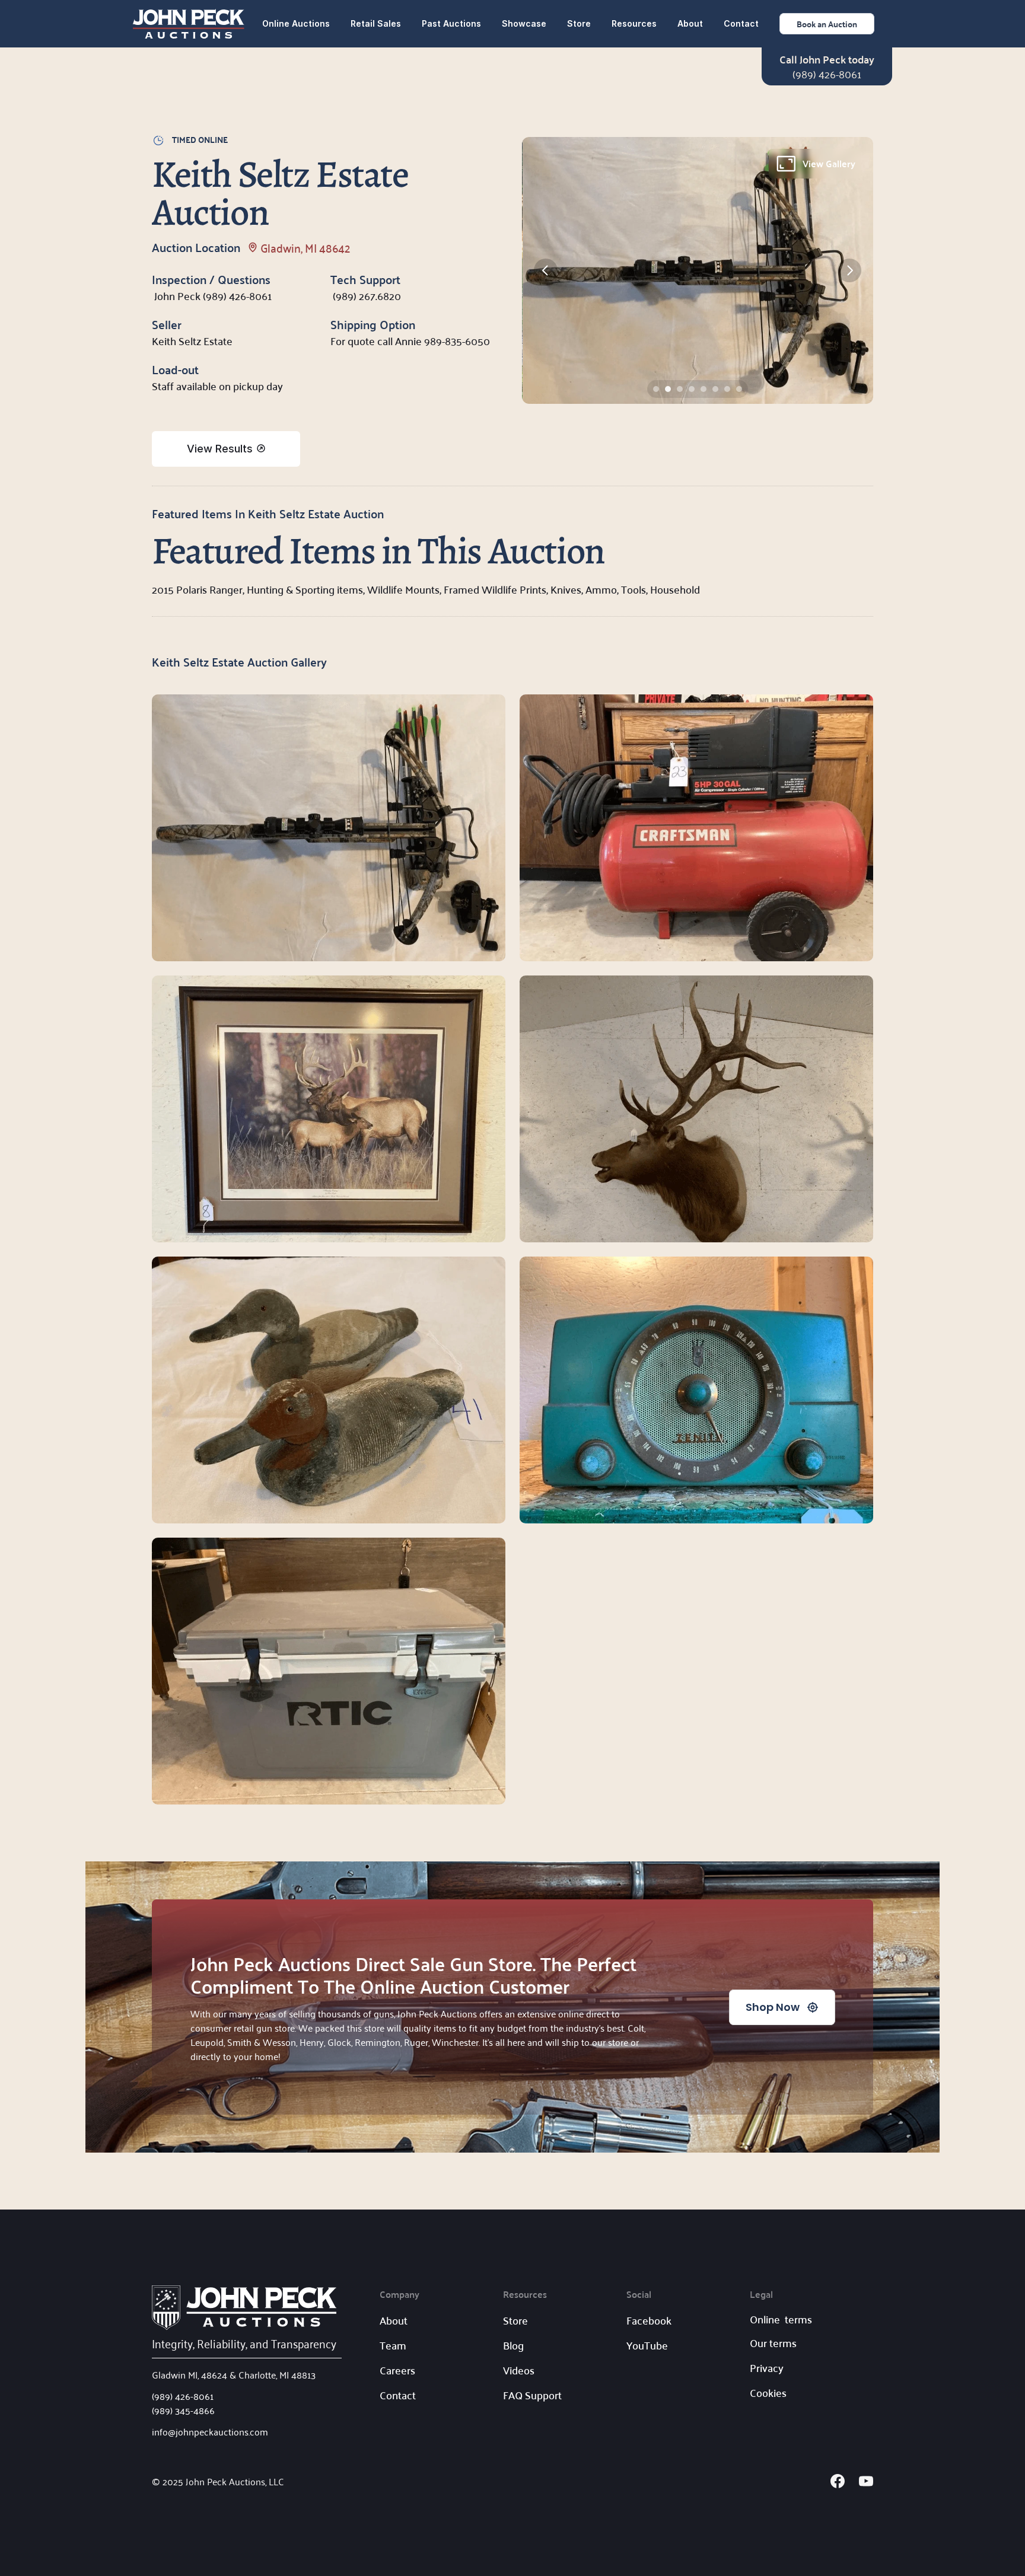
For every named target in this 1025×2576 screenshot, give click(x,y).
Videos (519, 2370)
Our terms (773, 2343)
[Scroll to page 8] (741, 389)
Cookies (768, 2392)
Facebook (649, 2320)
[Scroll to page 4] (692, 389)
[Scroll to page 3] (680, 389)
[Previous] (546, 270)
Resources (634, 23)
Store (579, 23)
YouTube (647, 2345)
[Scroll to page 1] (655, 389)
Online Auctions (296, 23)
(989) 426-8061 (827, 74)
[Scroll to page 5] (704, 389)
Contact (741, 23)
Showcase (524, 23)
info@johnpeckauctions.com (210, 2431)
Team (393, 2345)
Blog (513, 2345)
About (690, 23)
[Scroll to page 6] (715, 389)
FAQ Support (532, 2395)
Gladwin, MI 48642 (305, 247)
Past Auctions (451, 23)
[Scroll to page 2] (668, 389)
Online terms (781, 2319)
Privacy (767, 2368)
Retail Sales (376, 23)
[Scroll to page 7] (727, 389)
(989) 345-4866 (183, 2410)
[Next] (849, 270)
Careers (397, 2370)
